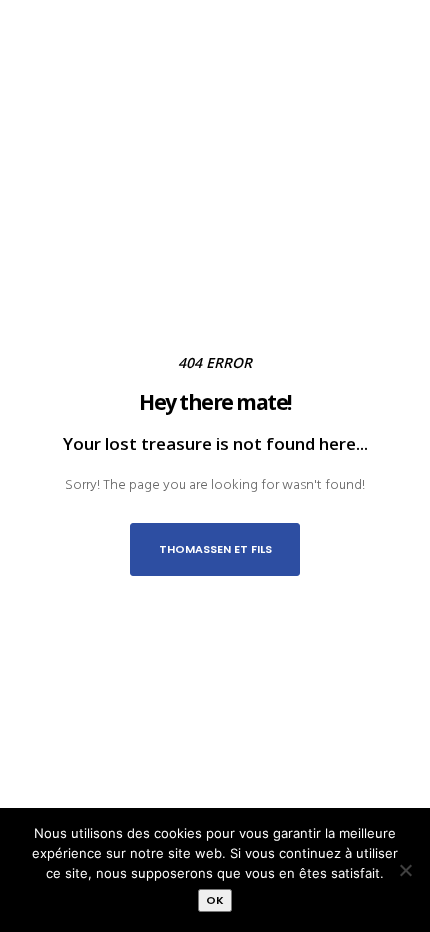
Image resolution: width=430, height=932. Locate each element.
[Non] (405, 870)
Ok (215, 900)
